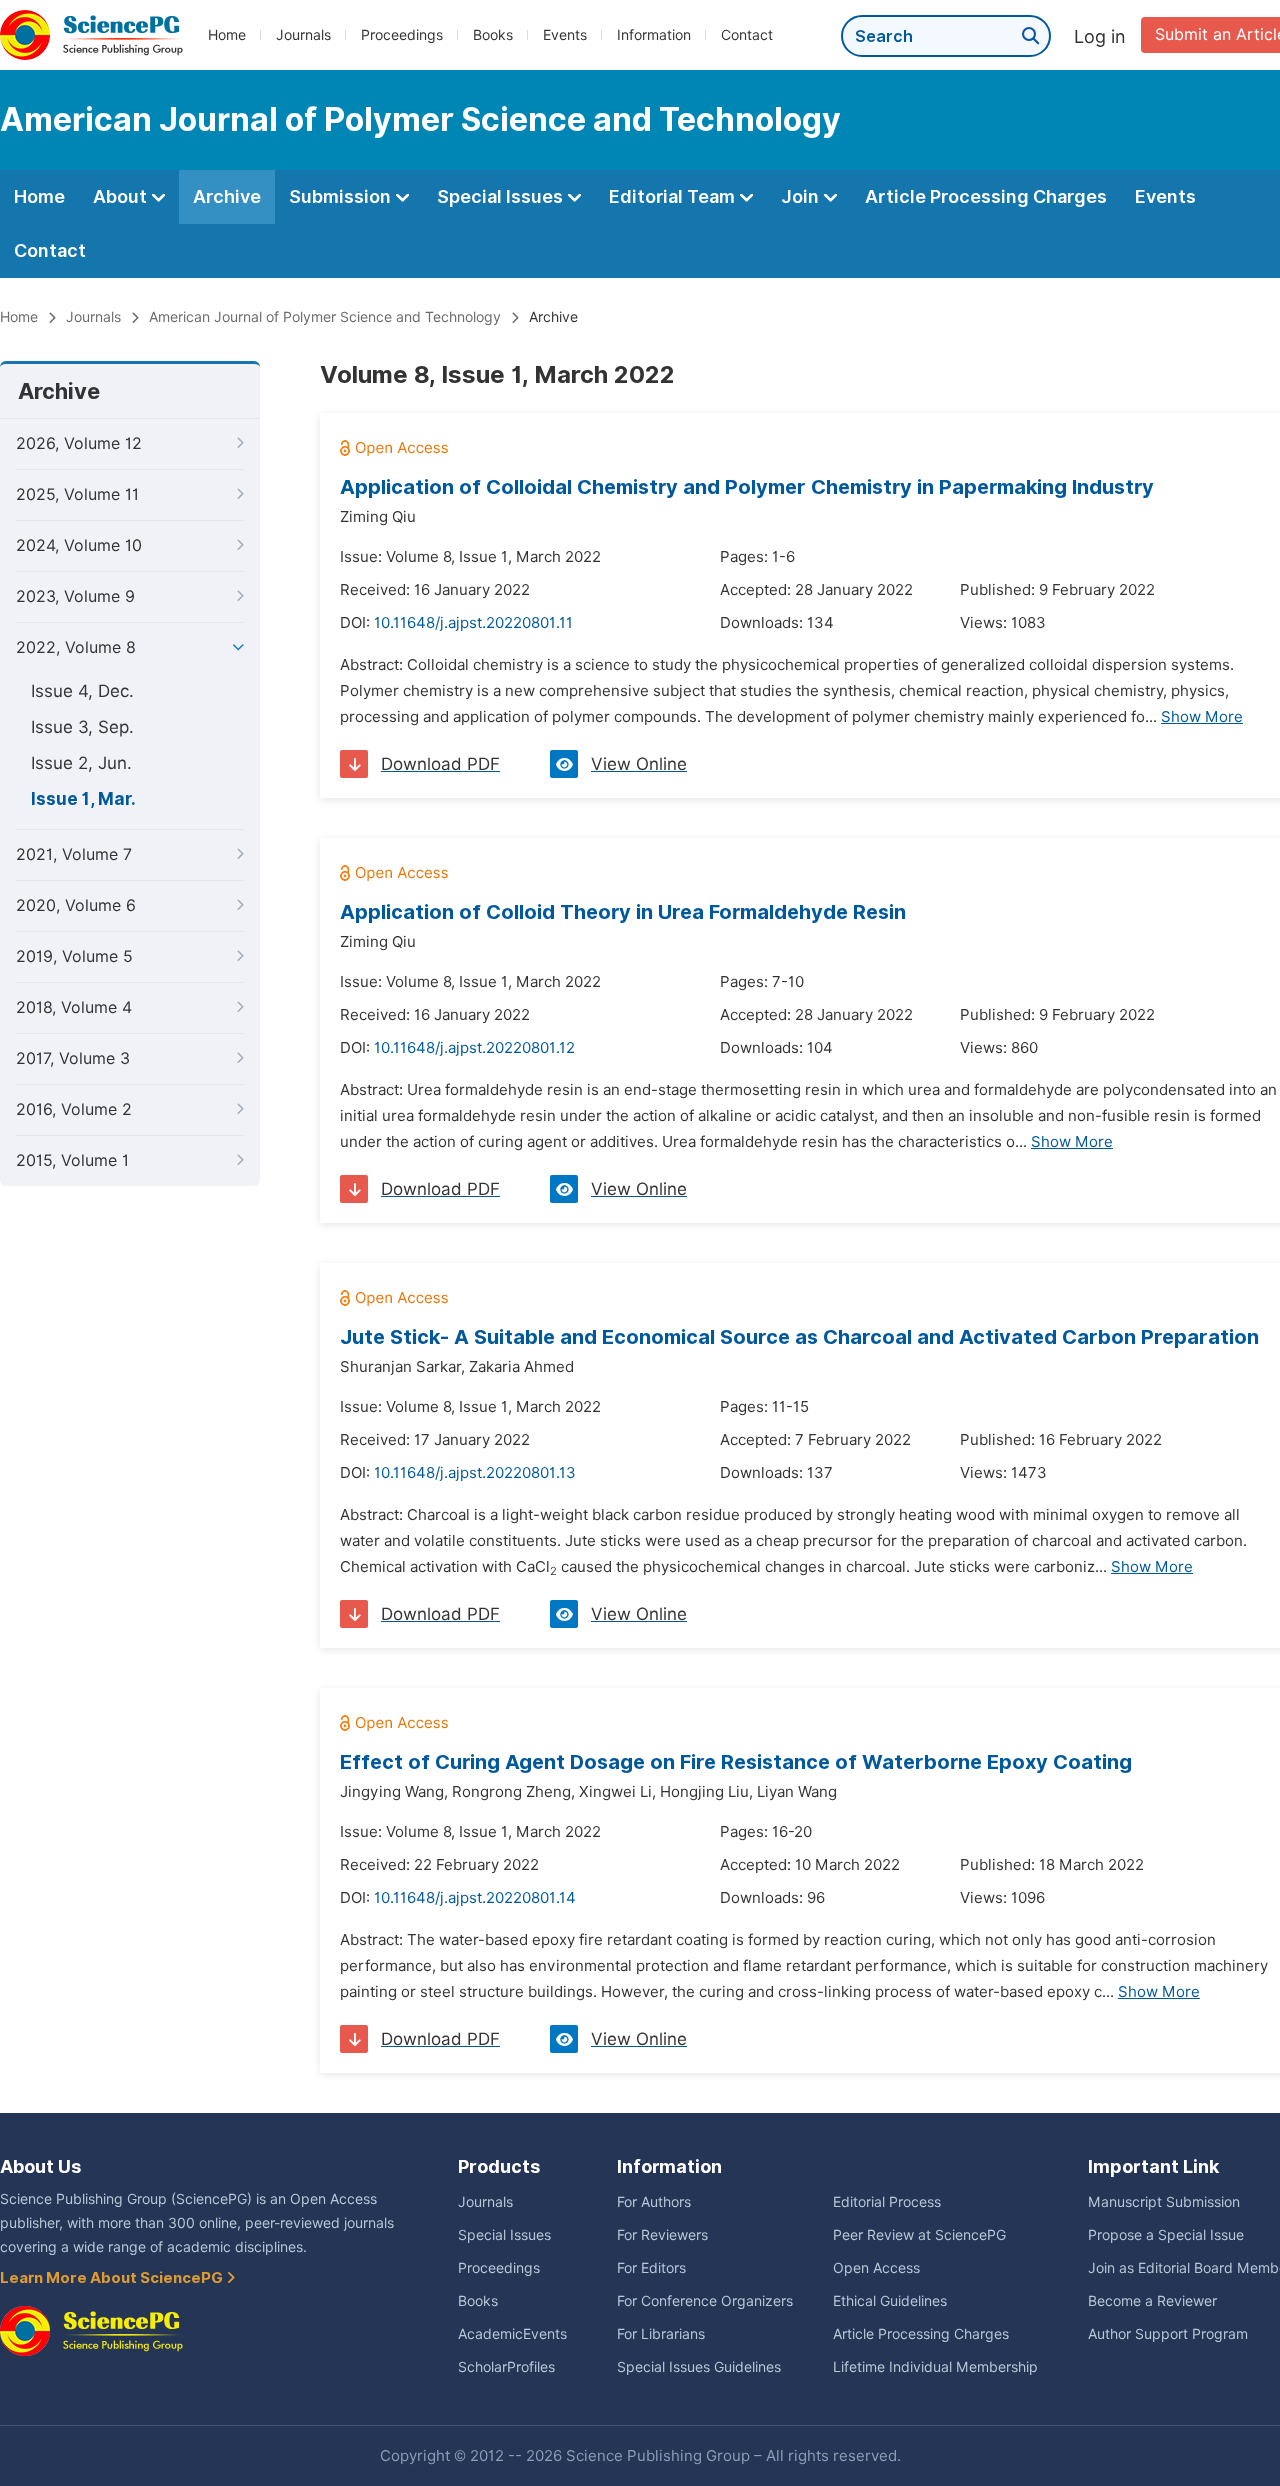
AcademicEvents (512, 2334)
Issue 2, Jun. (81, 763)
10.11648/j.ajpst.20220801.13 (475, 1473)
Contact (747, 35)
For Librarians (661, 2334)
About (122, 196)
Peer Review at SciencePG (919, 2235)
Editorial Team (674, 196)
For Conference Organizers (705, 2301)
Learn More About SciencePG (113, 2278)
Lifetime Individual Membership (935, 2367)
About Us (40, 2166)
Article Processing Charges (986, 196)
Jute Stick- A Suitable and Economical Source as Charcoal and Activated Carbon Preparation (799, 1337)
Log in (1100, 36)
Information (654, 35)
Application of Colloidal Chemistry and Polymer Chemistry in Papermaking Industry (747, 487)
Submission (342, 196)
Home (227, 35)
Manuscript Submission (1164, 2202)
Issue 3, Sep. (82, 727)
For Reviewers (662, 2235)
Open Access (876, 2268)
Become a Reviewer (1152, 2301)
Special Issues (502, 196)
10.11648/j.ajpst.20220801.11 (473, 623)
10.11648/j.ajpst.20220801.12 (474, 1048)
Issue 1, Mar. (83, 799)
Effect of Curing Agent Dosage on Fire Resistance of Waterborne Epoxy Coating (736, 1762)
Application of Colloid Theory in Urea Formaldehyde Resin (623, 912)
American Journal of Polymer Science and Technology (325, 317)
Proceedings (402, 35)
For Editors (651, 2268)
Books (493, 35)
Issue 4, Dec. (82, 691)
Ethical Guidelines (890, 2301)
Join (802, 196)
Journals (303, 35)
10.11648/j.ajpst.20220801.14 (475, 1898)
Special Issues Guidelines (699, 2367)
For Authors (654, 2202)
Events (565, 35)
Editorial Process (887, 2202)
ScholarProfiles (506, 2367)
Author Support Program (1168, 2334)
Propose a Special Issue (1166, 2235)
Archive (227, 196)
